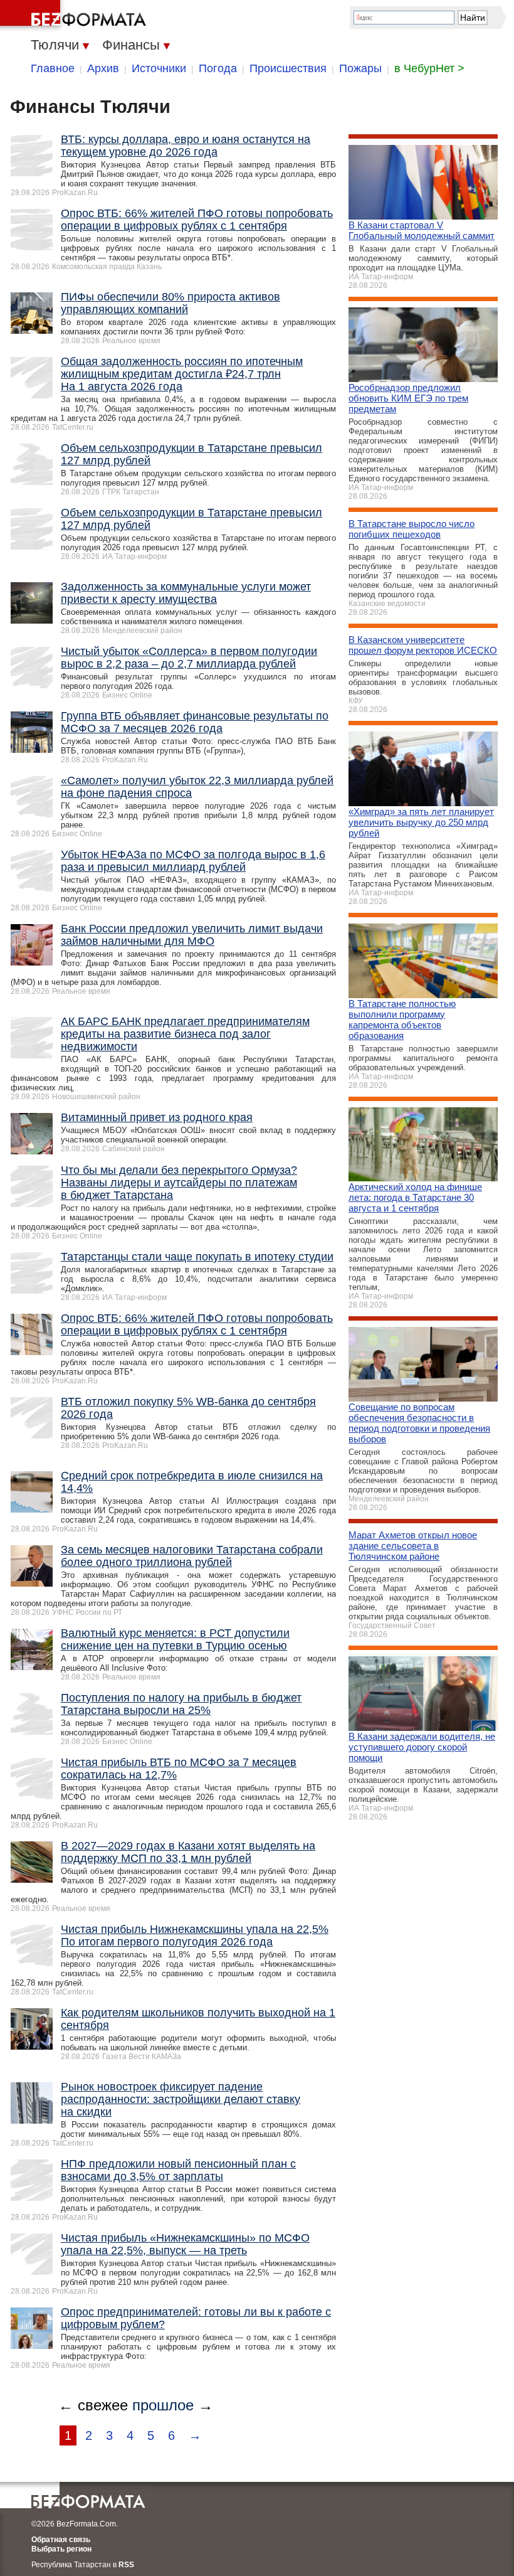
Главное (53, 68)
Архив (103, 68)
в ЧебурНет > (429, 68)
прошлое (163, 2405)
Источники (159, 68)
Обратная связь (61, 2540)
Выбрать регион (61, 2549)
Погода (218, 68)
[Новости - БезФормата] (75, 16)
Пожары (360, 68)
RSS (126, 2565)
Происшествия (288, 68)
